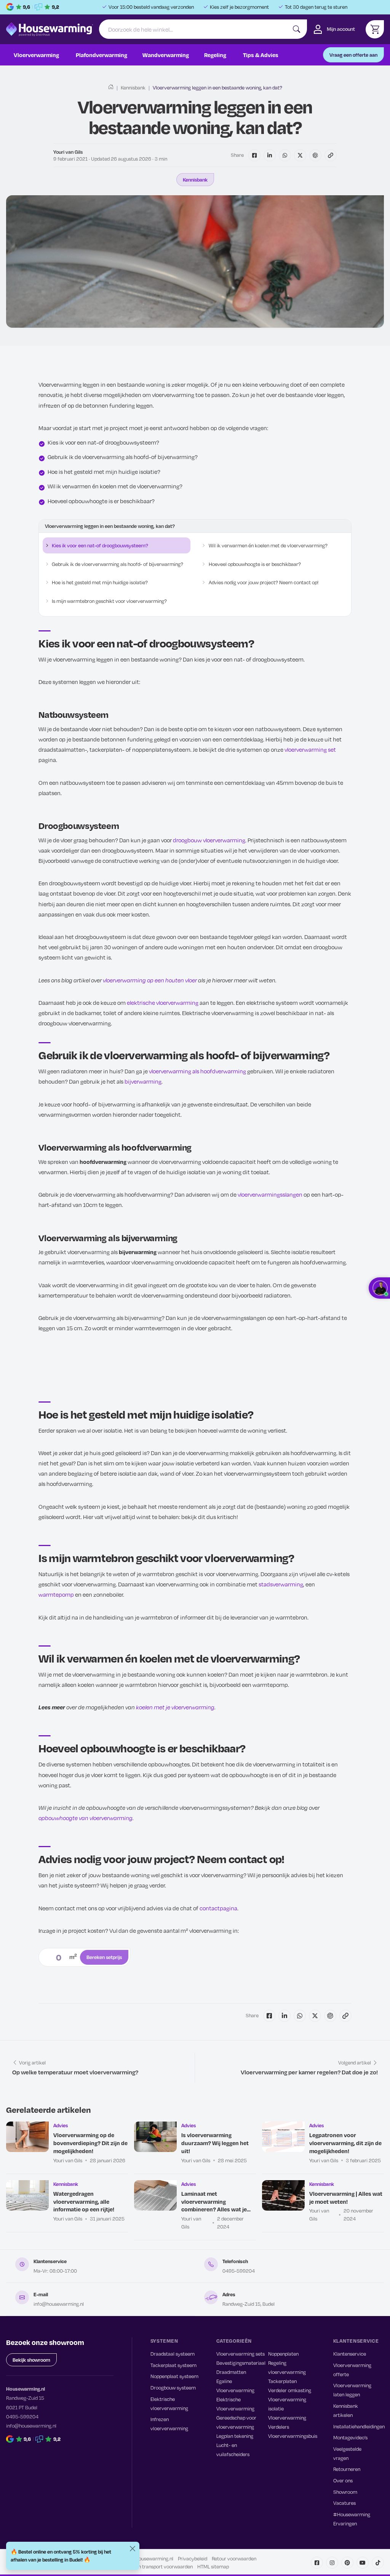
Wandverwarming (166, 55)
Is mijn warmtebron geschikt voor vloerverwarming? (109, 601)
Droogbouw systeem (173, 2388)
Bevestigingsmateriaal (241, 2363)
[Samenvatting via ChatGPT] (315, 155)
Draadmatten (231, 2372)
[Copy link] (331, 155)
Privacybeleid (193, 2558)
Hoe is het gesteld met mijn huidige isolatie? (100, 582)
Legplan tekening (235, 2436)
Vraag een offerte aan (353, 55)
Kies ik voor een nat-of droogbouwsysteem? (100, 545)
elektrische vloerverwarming (163, 1003)
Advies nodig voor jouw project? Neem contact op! (264, 582)
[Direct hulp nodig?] (379, 1288)
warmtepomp (56, 1594)
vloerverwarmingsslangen (270, 1194)
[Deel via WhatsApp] (285, 155)
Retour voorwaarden (234, 2558)
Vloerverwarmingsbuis (293, 2436)
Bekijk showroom (31, 2360)
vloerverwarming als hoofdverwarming (197, 1071)
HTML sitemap (213, 2566)
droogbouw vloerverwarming (209, 840)
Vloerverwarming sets (241, 2354)
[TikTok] (378, 2563)
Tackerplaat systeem (173, 2365)
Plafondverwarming (101, 55)
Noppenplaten (283, 2354)
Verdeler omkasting (290, 2390)
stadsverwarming (281, 1584)
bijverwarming (143, 1081)
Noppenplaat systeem (174, 2376)
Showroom (345, 2492)
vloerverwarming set (310, 749)
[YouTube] (363, 2563)
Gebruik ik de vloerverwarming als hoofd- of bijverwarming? (117, 564)
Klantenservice (350, 2354)
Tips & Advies (261, 55)
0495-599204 (239, 2271)
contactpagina (218, 1908)
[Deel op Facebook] (254, 155)
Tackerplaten (282, 2381)
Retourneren (347, 2469)
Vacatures (344, 2503)
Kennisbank (133, 88)
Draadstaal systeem (173, 2354)
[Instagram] (332, 2563)
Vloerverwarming (36, 55)
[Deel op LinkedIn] (270, 155)
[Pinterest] (347, 2563)
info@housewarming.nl (59, 2304)
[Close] (133, 2549)
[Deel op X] (300, 155)
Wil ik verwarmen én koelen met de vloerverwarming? (268, 545)
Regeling (215, 55)
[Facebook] (317, 2563)
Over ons (343, 2480)
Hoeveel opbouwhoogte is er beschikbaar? (255, 564)
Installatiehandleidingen (359, 2426)
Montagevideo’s (350, 2437)
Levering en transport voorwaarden (154, 2566)
